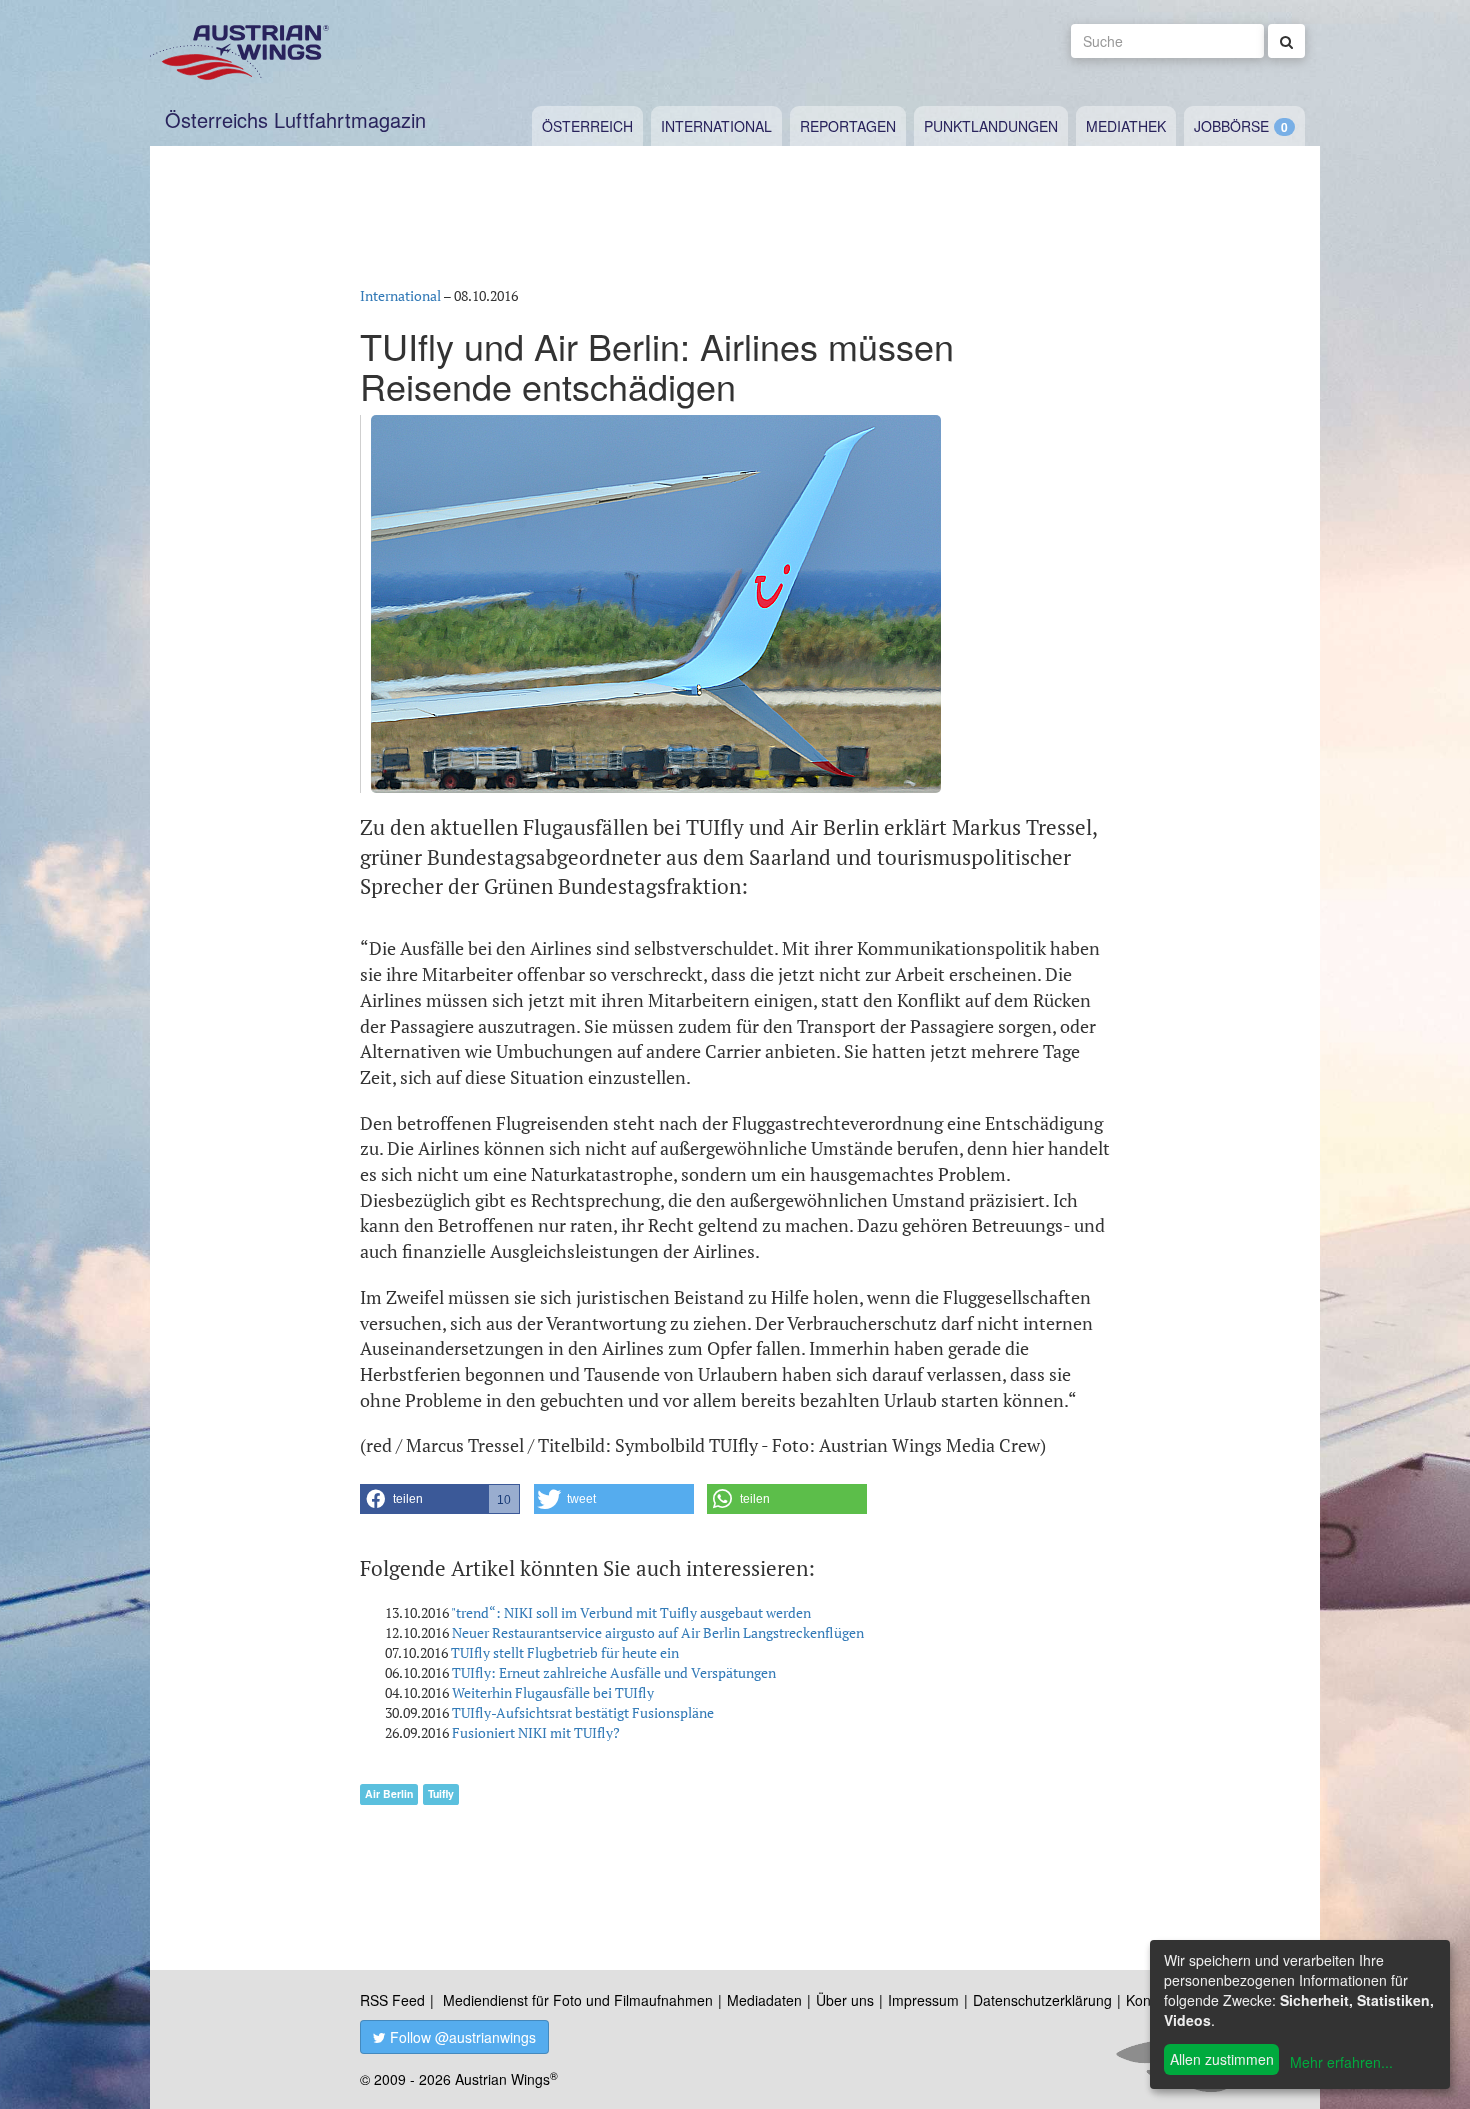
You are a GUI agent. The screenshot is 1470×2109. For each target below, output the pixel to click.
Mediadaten (764, 2000)
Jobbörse (1231, 126)
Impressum (923, 2000)
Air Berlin (389, 1793)
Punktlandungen (991, 126)
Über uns (845, 2000)
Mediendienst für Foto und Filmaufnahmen (578, 2000)
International (716, 126)
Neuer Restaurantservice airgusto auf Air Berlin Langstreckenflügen (658, 1632)
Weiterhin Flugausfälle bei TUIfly (553, 1692)
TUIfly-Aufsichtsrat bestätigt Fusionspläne (583, 1712)
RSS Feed (392, 2000)
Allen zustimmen (1222, 2059)
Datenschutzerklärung (1042, 2000)
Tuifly (441, 1793)
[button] (440, 1499)
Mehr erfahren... (1341, 2062)
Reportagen (848, 126)
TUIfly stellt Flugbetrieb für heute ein (565, 1652)
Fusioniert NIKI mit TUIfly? (536, 1732)
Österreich (587, 126)
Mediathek (1126, 126)
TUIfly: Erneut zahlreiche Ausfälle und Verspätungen (614, 1672)
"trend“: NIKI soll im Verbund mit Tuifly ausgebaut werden (631, 1612)
